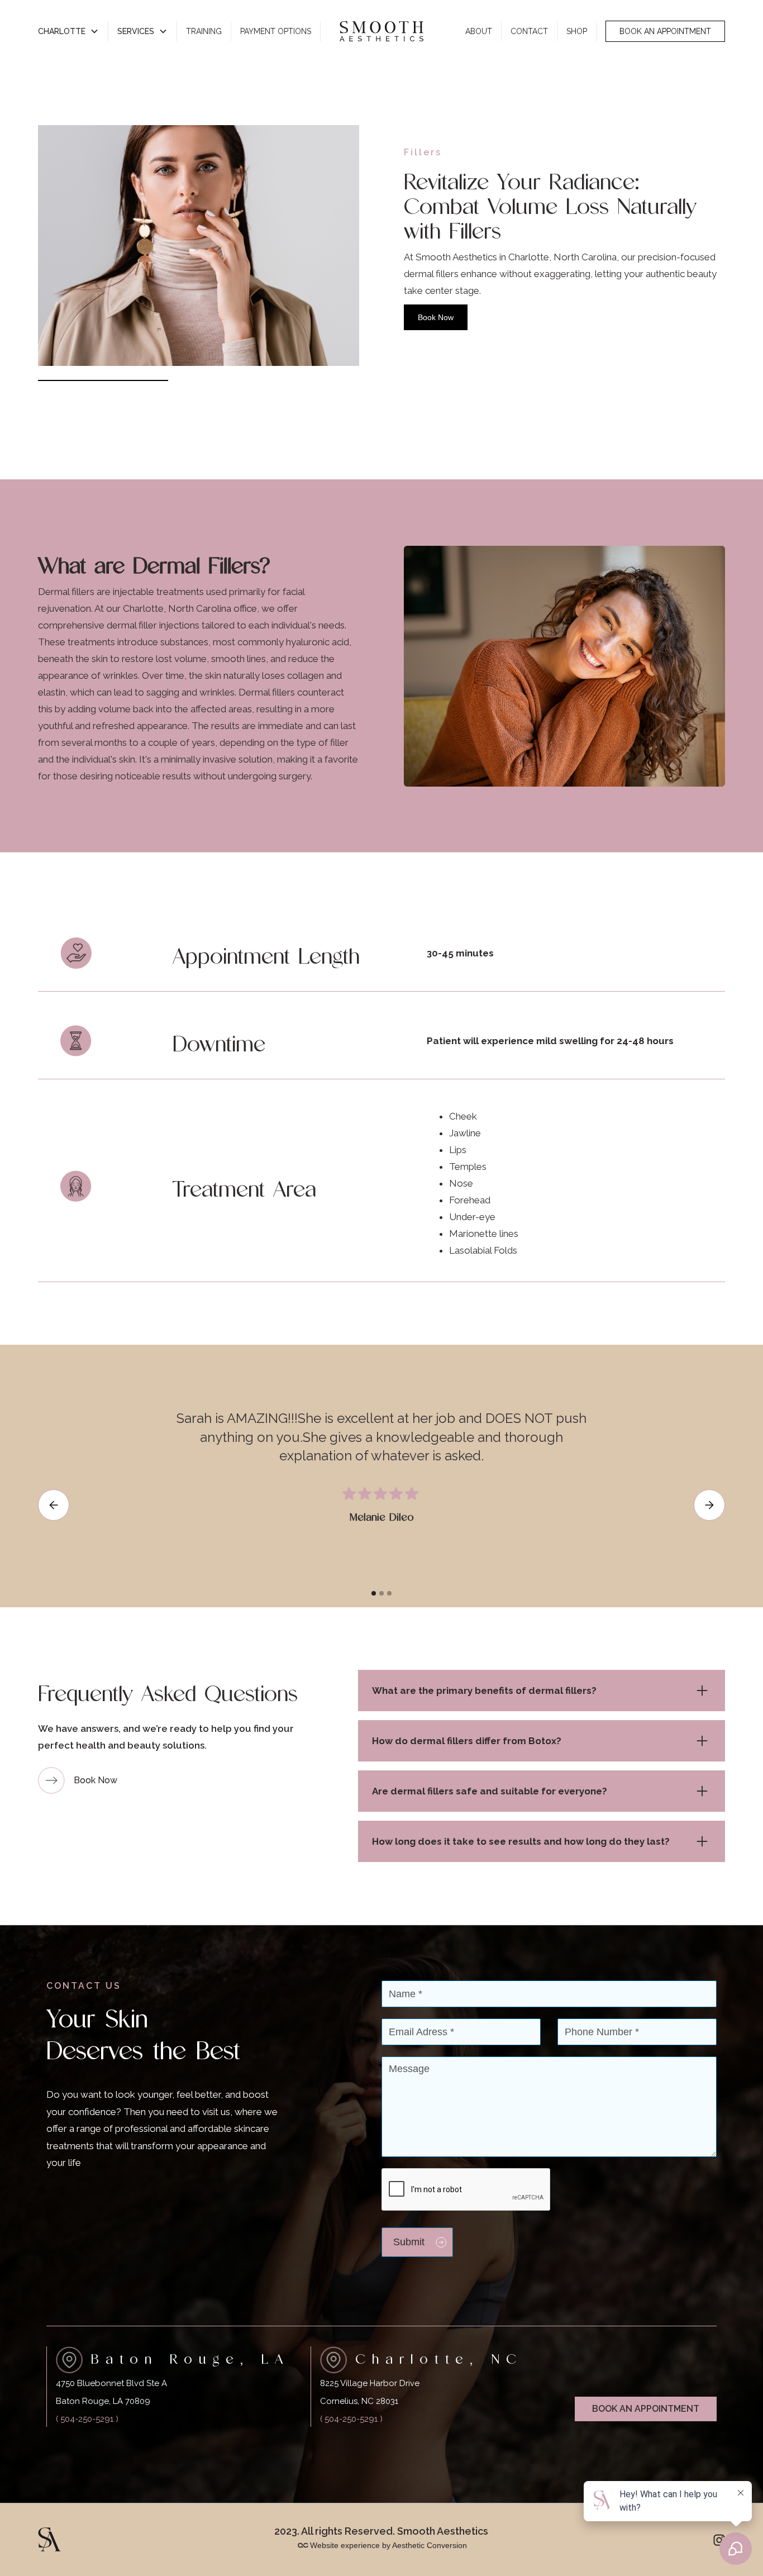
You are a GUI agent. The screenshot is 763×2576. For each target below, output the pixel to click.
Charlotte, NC (439, 2359)
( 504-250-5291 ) (87, 2419)
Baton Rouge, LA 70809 (103, 2401)
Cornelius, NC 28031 (359, 2401)
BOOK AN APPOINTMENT (665, 31)
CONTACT (529, 31)
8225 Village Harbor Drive (370, 2383)
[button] (69, 31)
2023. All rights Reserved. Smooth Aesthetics (381, 2531)
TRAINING (204, 31)
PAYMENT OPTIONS (276, 31)
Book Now (436, 317)
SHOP (577, 31)
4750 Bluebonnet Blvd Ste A (111, 2383)
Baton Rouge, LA (190, 2359)
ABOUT (479, 31)
